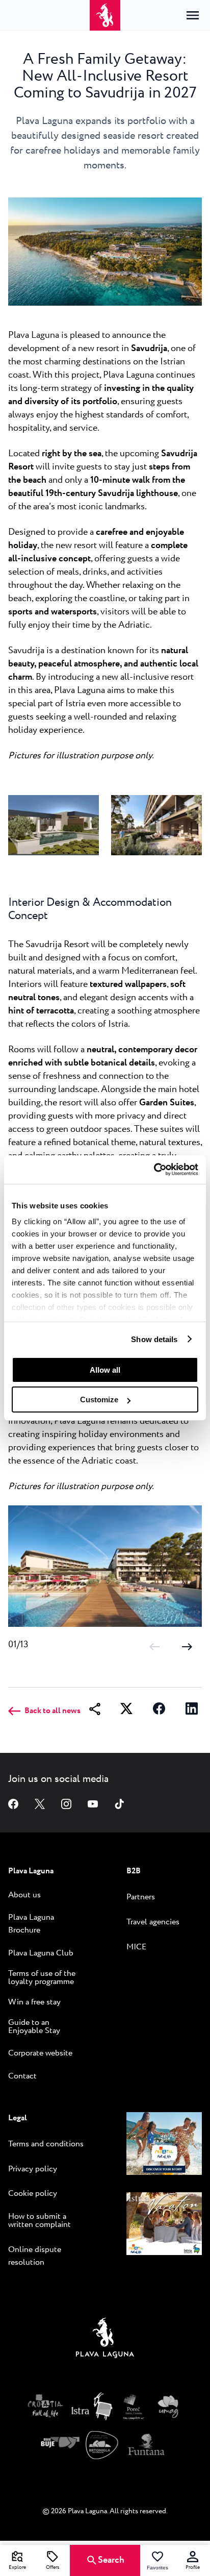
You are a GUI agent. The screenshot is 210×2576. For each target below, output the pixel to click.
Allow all (105, 1370)
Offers (52, 2568)
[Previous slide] (154, 1646)
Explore (17, 2568)
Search (111, 2560)
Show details (154, 1339)
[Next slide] (187, 1646)
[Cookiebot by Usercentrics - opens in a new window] (154, 1170)
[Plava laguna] (105, 2340)
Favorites (157, 2568)
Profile (193, 2568)
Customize (99, 1400)
